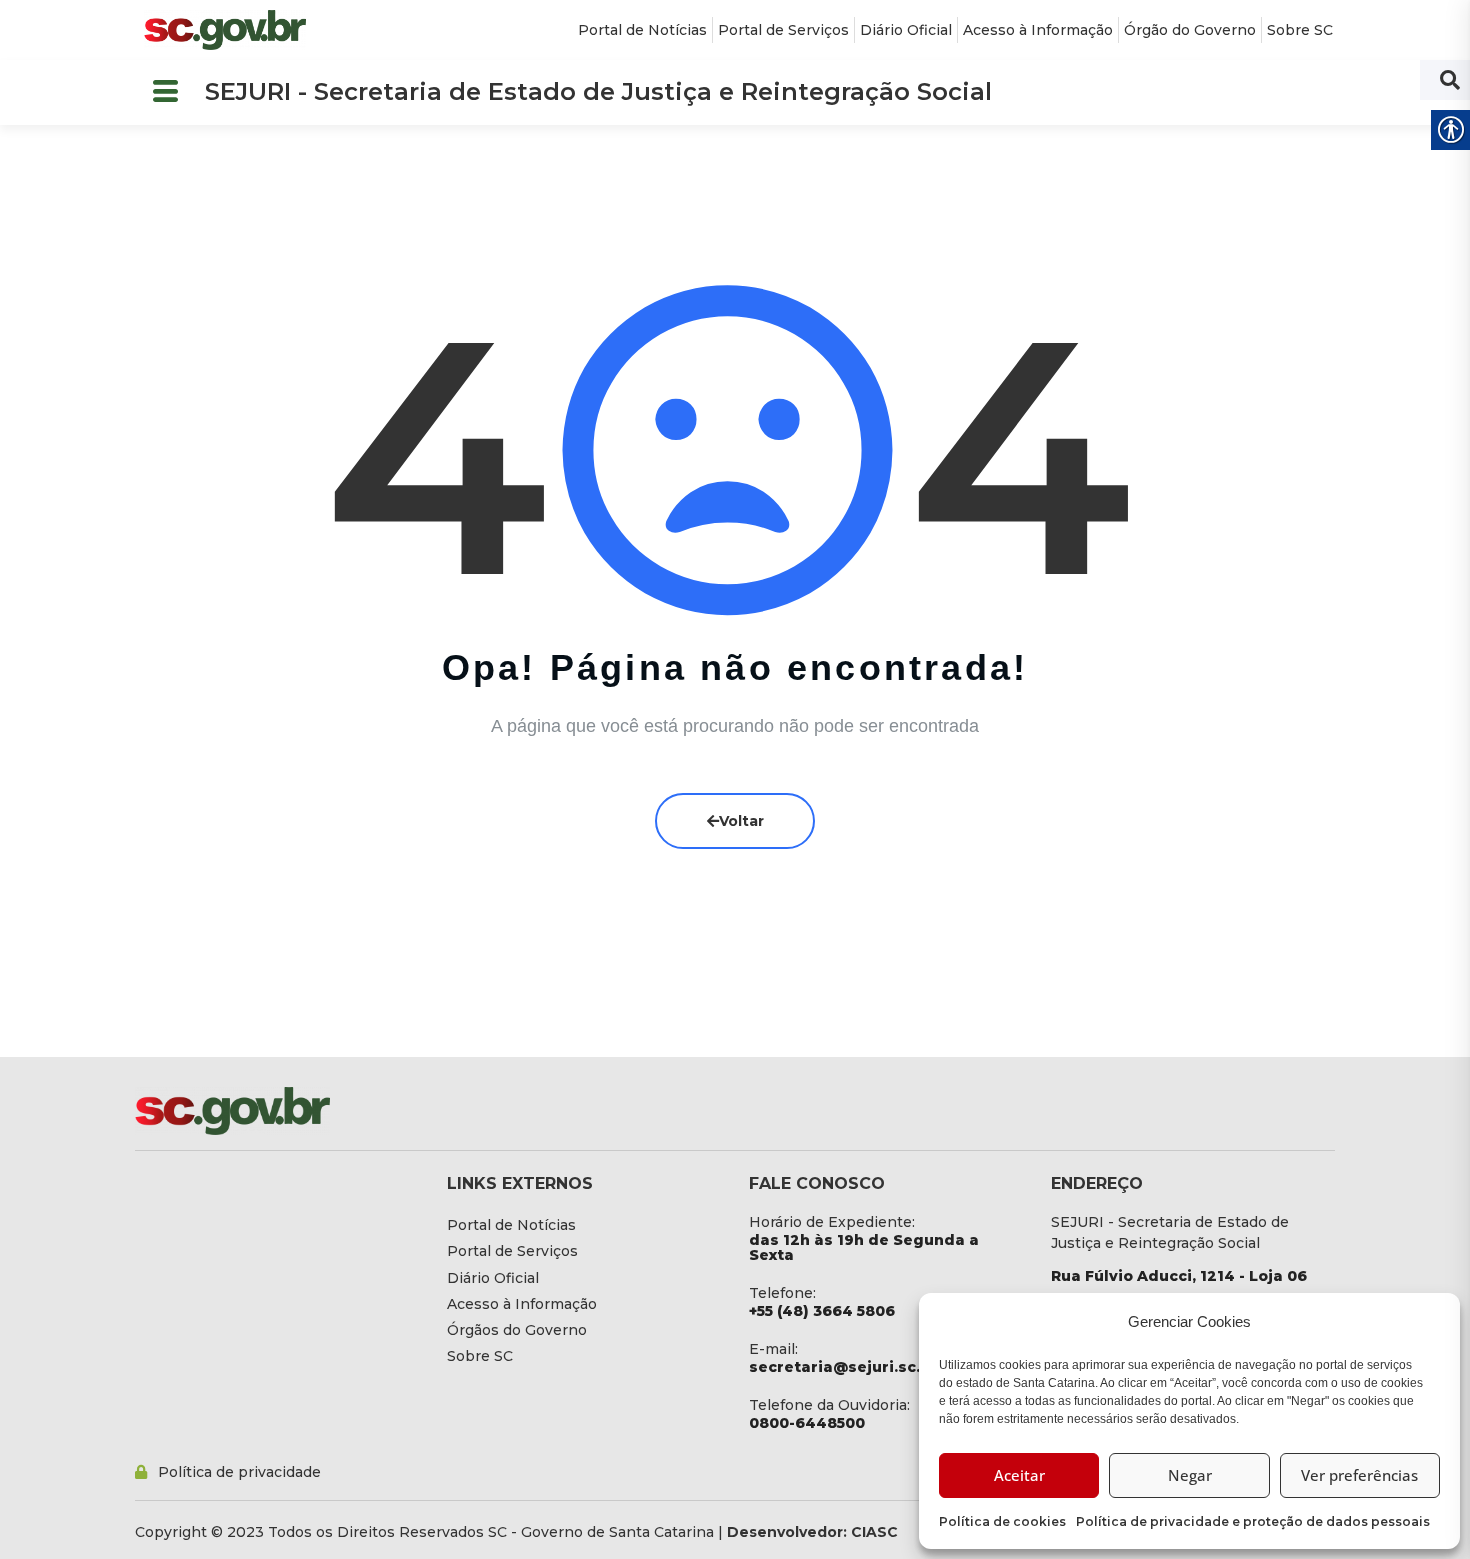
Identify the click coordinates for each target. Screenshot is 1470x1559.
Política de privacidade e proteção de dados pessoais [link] (1253, 1521)
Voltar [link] (741, 821)
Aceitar (1019, 1475)
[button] (165, 92)
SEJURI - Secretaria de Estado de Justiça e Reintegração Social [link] (598, 91)
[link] (225, 30)
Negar (1190, 1475)
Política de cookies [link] (1002, 1521)
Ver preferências (1359, 1475)
